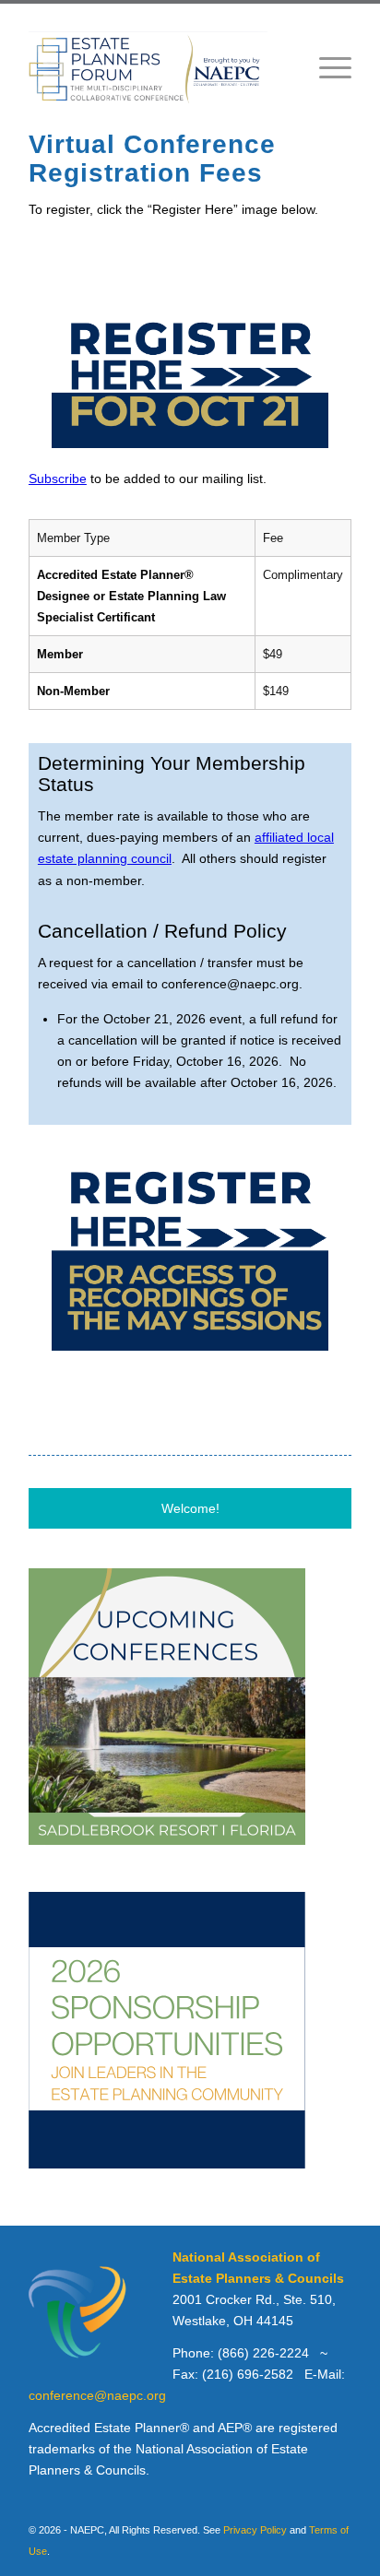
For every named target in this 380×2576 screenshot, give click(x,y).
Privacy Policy (255, 2530)
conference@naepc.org (97, 2395)
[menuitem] (326, 67)
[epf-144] (158, 69)
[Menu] (326, 67)
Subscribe (58, 479)
